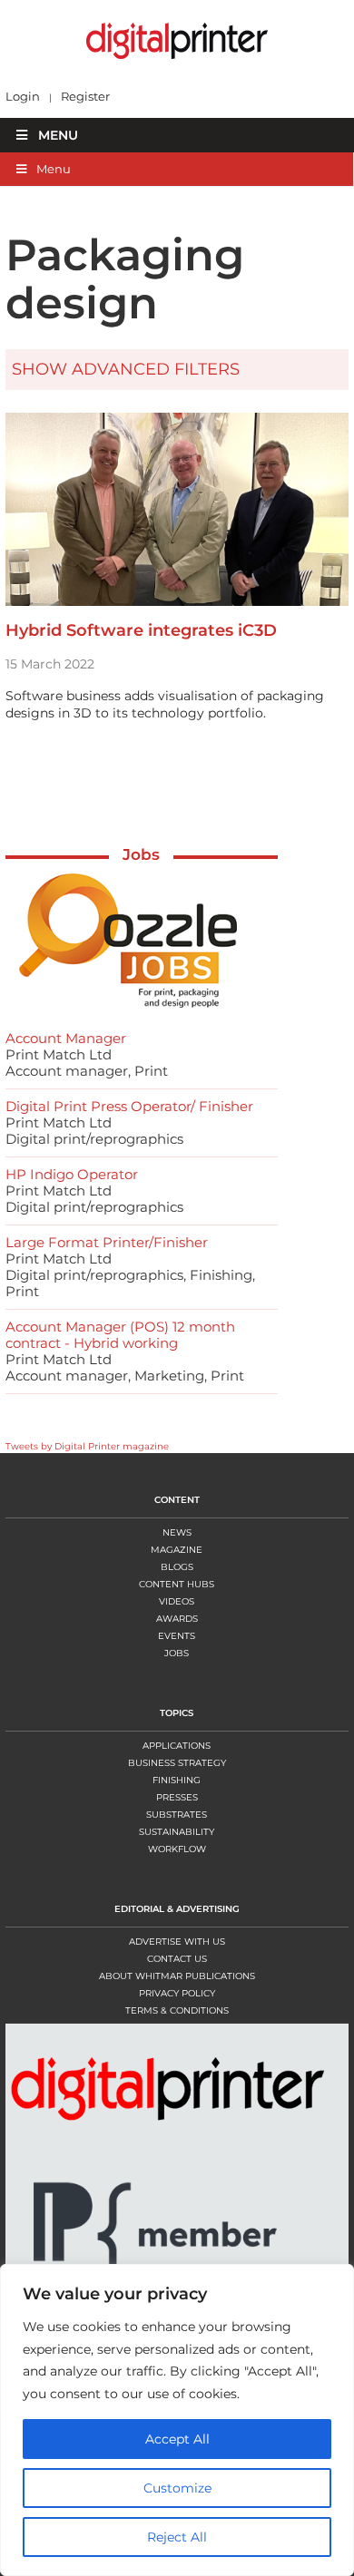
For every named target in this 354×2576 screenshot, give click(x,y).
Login (23, 97)
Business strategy (177, 1763)
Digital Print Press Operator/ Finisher (129, 1106)
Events (177, 1636)
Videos (177, 1601)
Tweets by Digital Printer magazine (87, 1446)
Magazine (177, 1550)
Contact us (177, 1959)
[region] (177, 2420)
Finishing (177, 1780)
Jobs (141, 854)
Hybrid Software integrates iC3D (141, 630)
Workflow (177, 1849)
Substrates (177, 1815)
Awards (177, 1619)
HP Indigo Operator (72, 1174)
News (177, 1532)
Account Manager (66, 1038)
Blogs (177, 1567)
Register (85, 97)
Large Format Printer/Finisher (107, 1242)
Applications (177, 1746)
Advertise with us (177, 1942)
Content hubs (177, 1584)
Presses (177, 1797)
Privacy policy (177, 1993)
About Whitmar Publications (177, 1976)
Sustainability (177, 1832)
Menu (58, 135)
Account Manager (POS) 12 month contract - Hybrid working (120, 1335)
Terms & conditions (177, 2010)
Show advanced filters (126, 369)
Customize (177, 2488)
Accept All (177, 2439)
